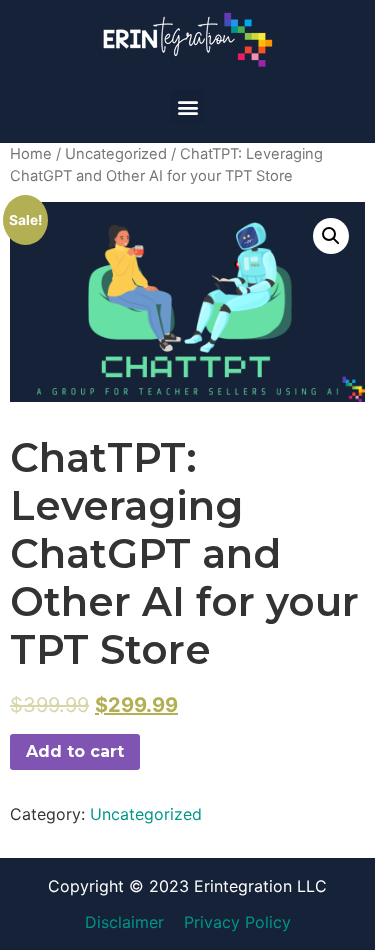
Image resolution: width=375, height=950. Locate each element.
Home (31, 154)
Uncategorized (116, 154)
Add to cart (75, 751)
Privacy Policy (237, 922)
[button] (187, 106)
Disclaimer (124, 922)
